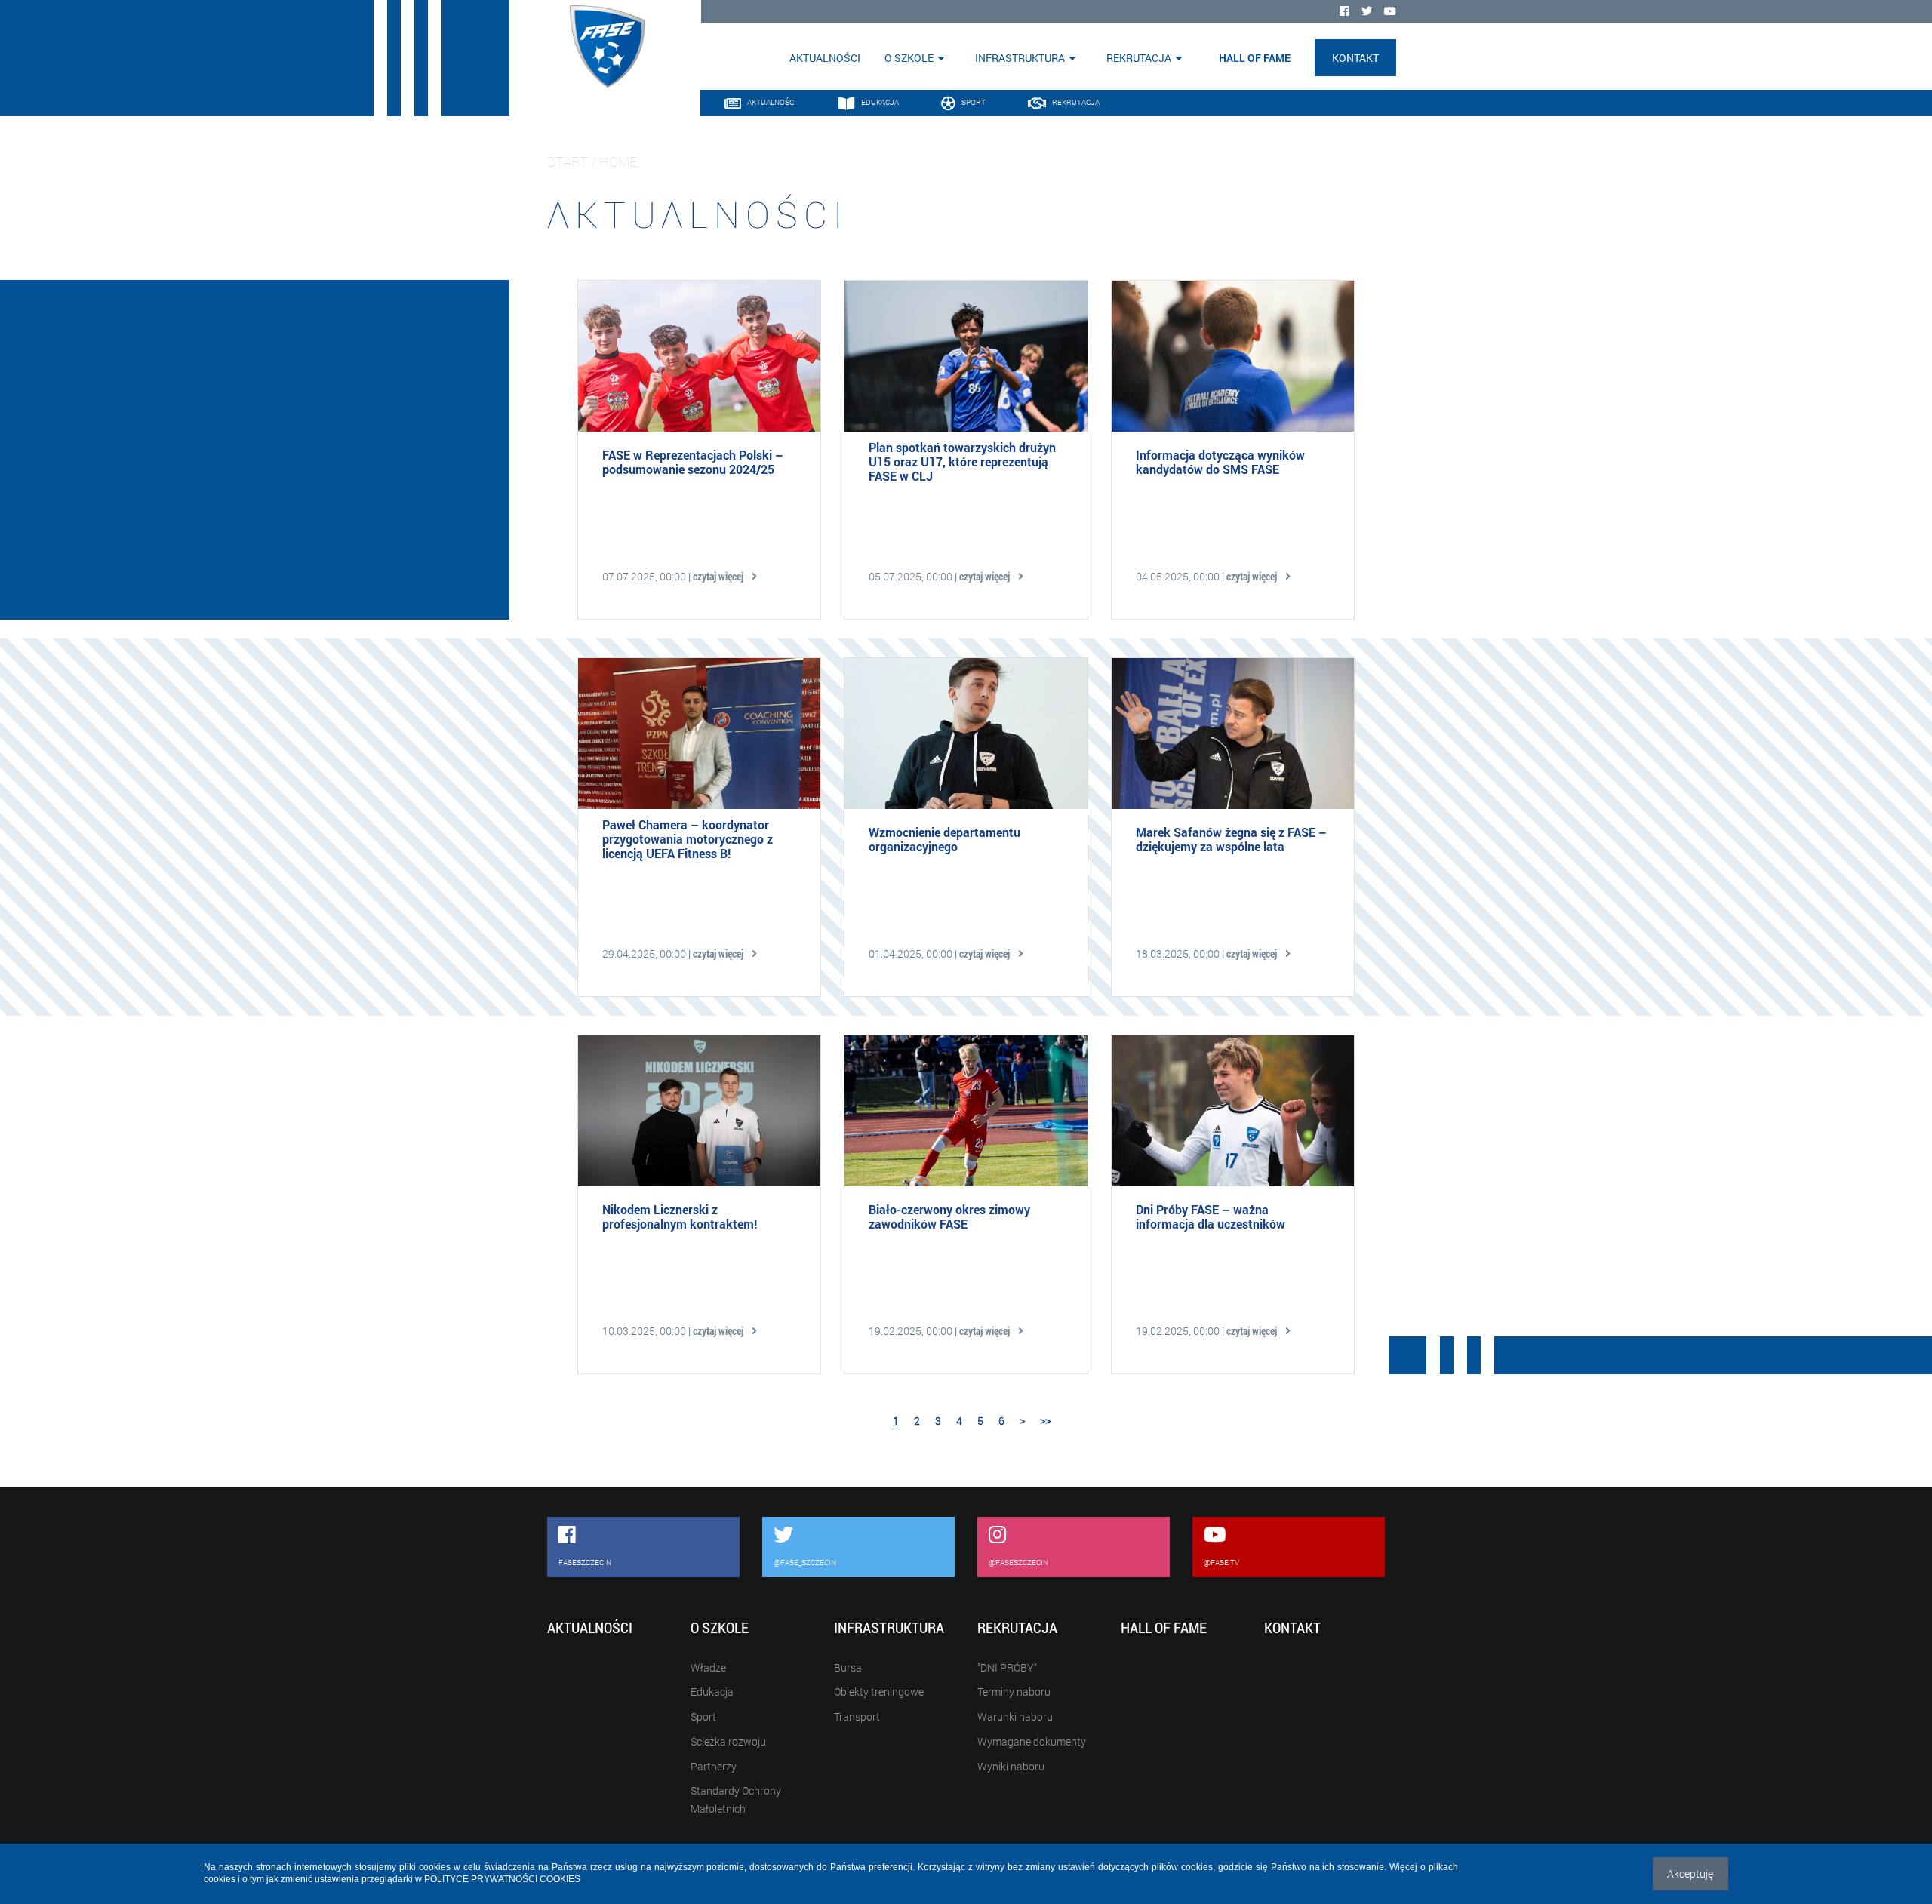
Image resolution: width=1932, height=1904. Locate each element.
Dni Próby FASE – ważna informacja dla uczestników (1211, 1217)
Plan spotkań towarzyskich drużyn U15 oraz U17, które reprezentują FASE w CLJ (962, 462)
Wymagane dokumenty (1032, 1741)
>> (1045, 1421)
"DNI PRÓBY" (1007, 1667)
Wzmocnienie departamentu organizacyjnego (944, 839)
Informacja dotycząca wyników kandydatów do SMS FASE (1220, 462)
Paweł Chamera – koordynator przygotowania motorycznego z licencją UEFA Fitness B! (688, 839)
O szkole (909, 58)
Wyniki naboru (1011, 1766)
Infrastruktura (1020, 58)
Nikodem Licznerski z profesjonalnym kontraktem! (680, 1217)
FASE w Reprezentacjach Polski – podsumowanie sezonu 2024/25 (693, 462)
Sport (703, 1716)
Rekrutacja (1139, 58)
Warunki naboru (1015, 1716)
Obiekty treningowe (879, 1692)
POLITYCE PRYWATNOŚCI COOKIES (502, 1879)
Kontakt (1355, 58)
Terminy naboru (1014, 1692)
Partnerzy (714, 1766)
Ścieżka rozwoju (728, 1741)
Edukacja (712, 1692)
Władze (708, 1667)
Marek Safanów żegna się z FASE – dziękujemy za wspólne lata (1231, 839)
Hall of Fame (1255, 58)
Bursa (848, 1667)
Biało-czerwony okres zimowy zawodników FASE (949, 1217)
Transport (857, 1716)
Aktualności (825, 58)
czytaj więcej (720, 576)
